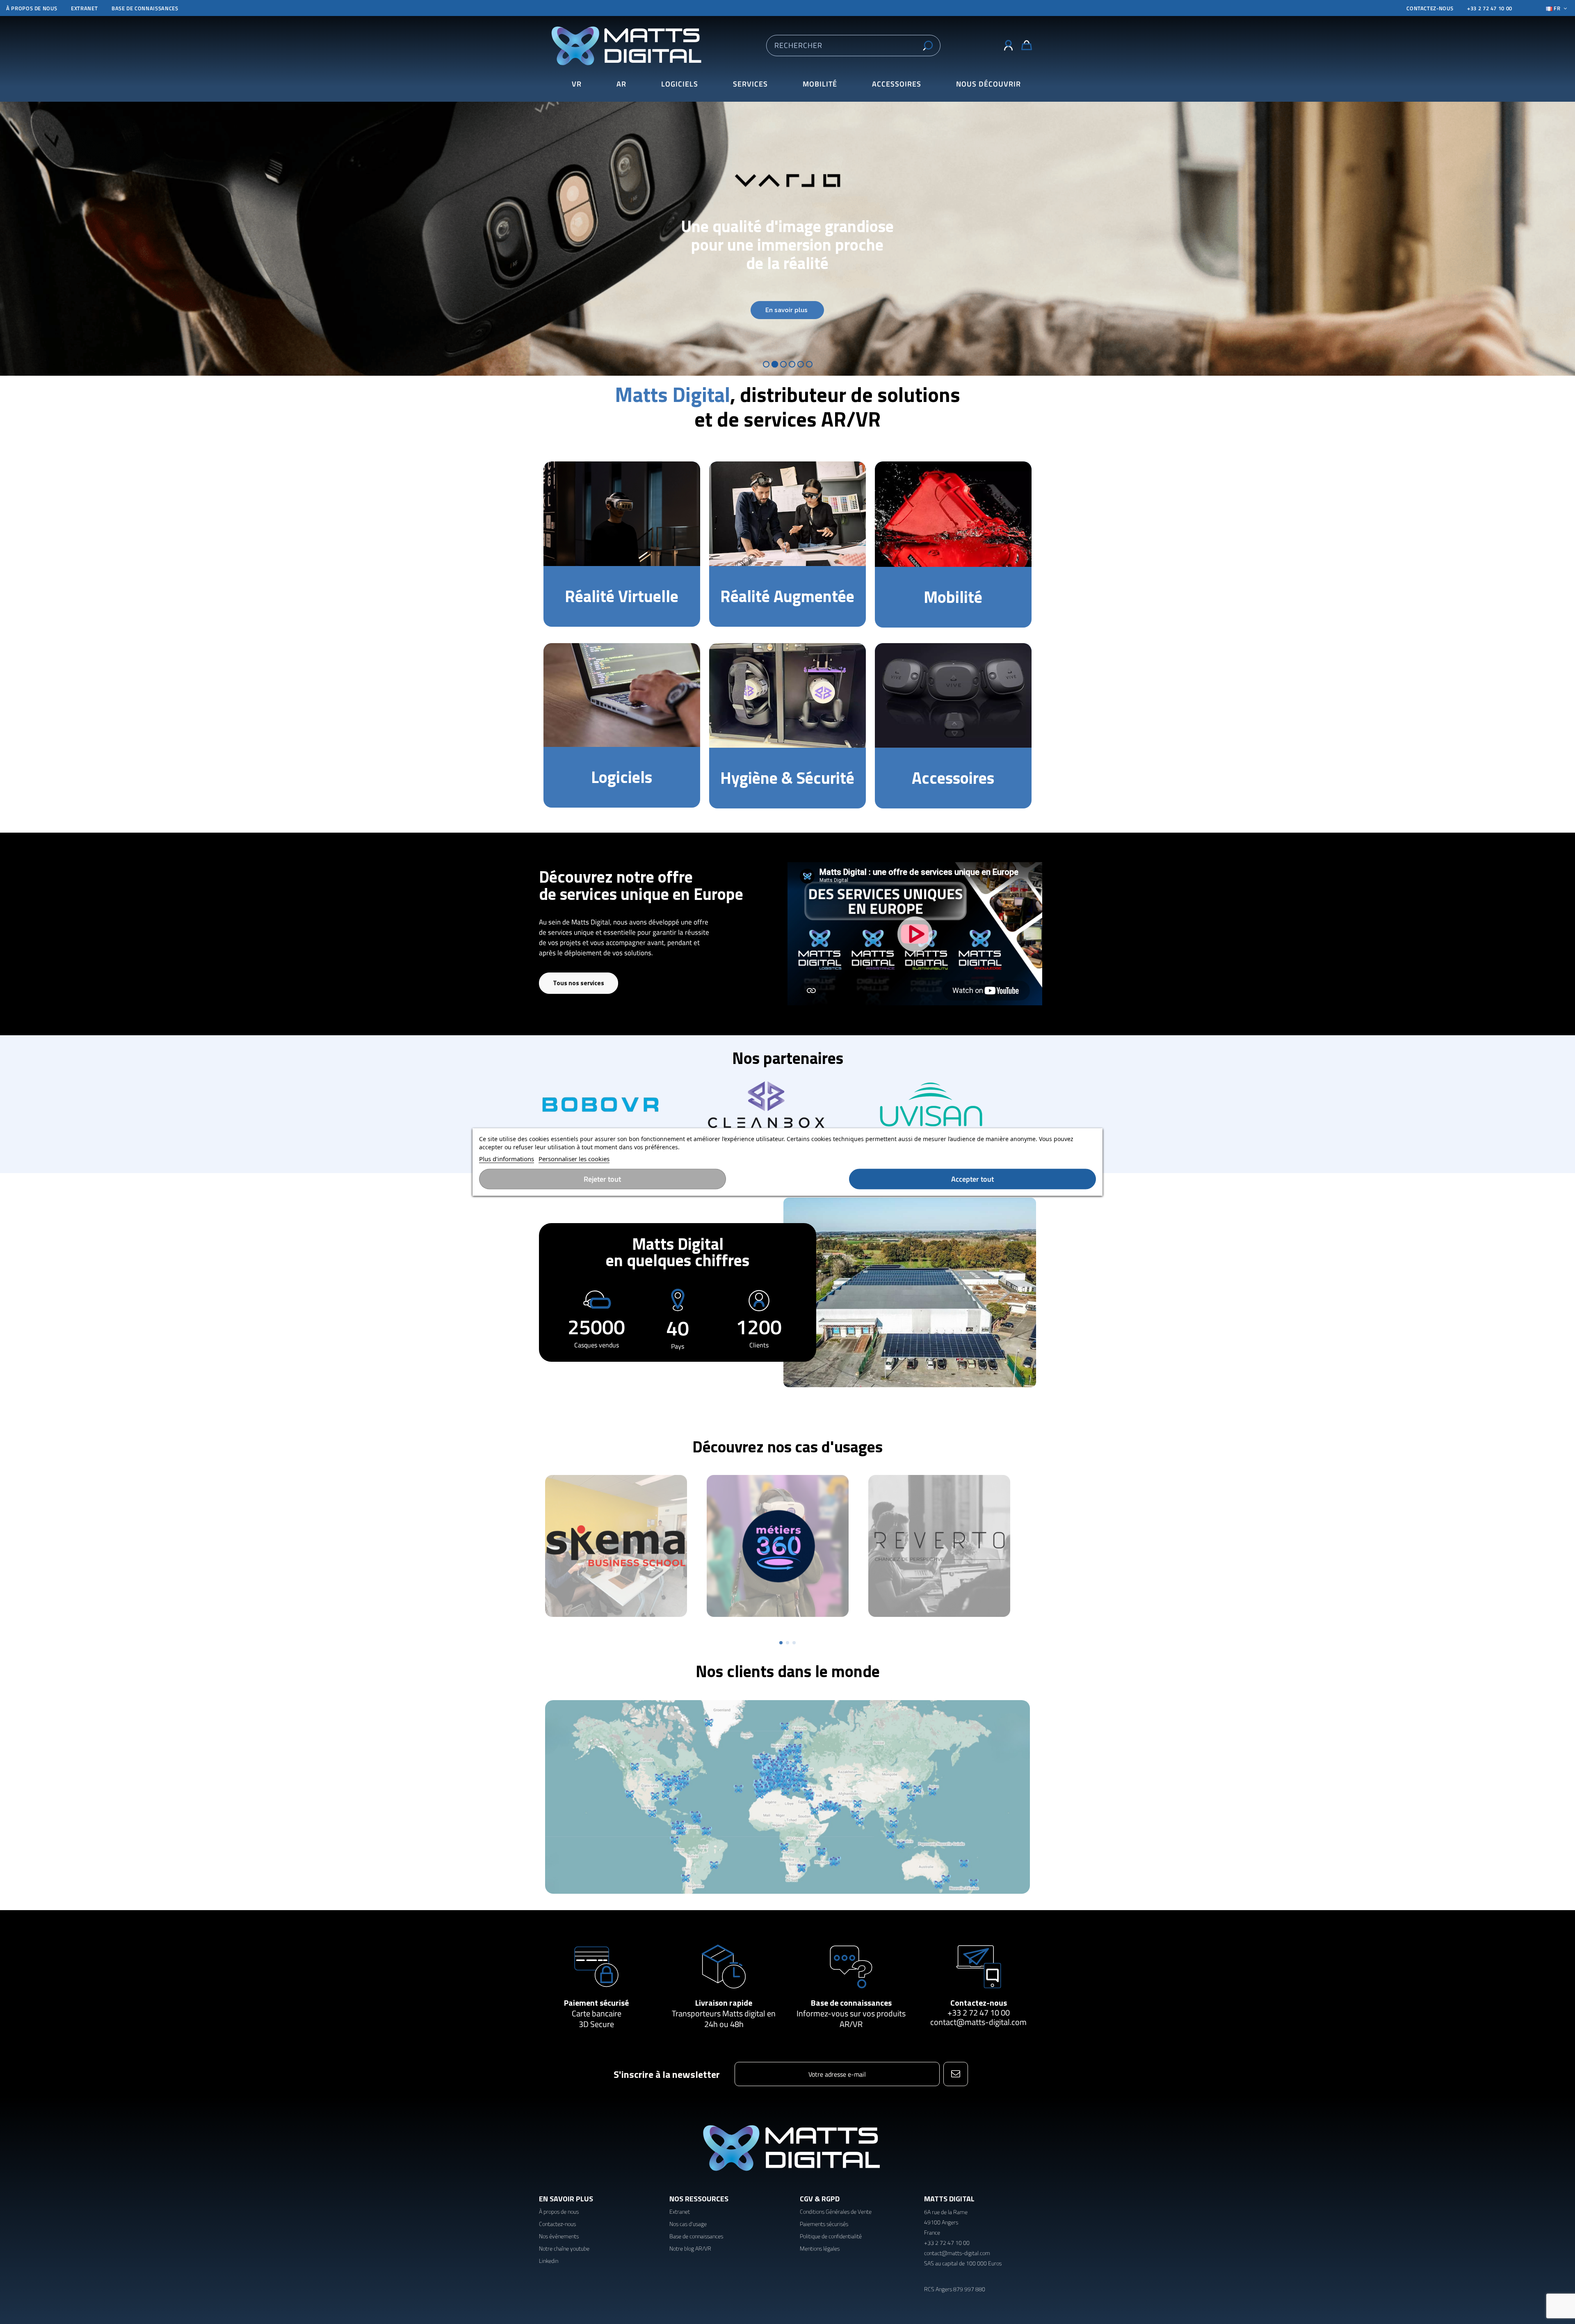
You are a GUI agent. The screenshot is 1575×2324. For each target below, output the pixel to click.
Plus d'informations (507, 1159)
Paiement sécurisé (596, 2003)
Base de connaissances (145, 8)
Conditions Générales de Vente (836, 2211)
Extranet (84, 8)
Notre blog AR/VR (690, 2248)
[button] (988, 84)
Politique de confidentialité (831, 2236)
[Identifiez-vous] (1008, 46)
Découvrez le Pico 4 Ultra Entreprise (787, 239)
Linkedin (549, 2261)
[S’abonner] (955, 2074)
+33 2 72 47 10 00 (1490, 8)
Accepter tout (972, 1179)
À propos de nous (32, 8)
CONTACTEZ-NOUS (1430, 8)
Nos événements (559, 2236)
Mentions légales (820, 2248)
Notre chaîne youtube (564, 2248)
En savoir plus (787, 321)
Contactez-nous (979, 2003)
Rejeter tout (602, 1179)
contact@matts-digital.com (978, 2022)
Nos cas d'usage (688, 2224)
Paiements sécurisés (824, 2224)
